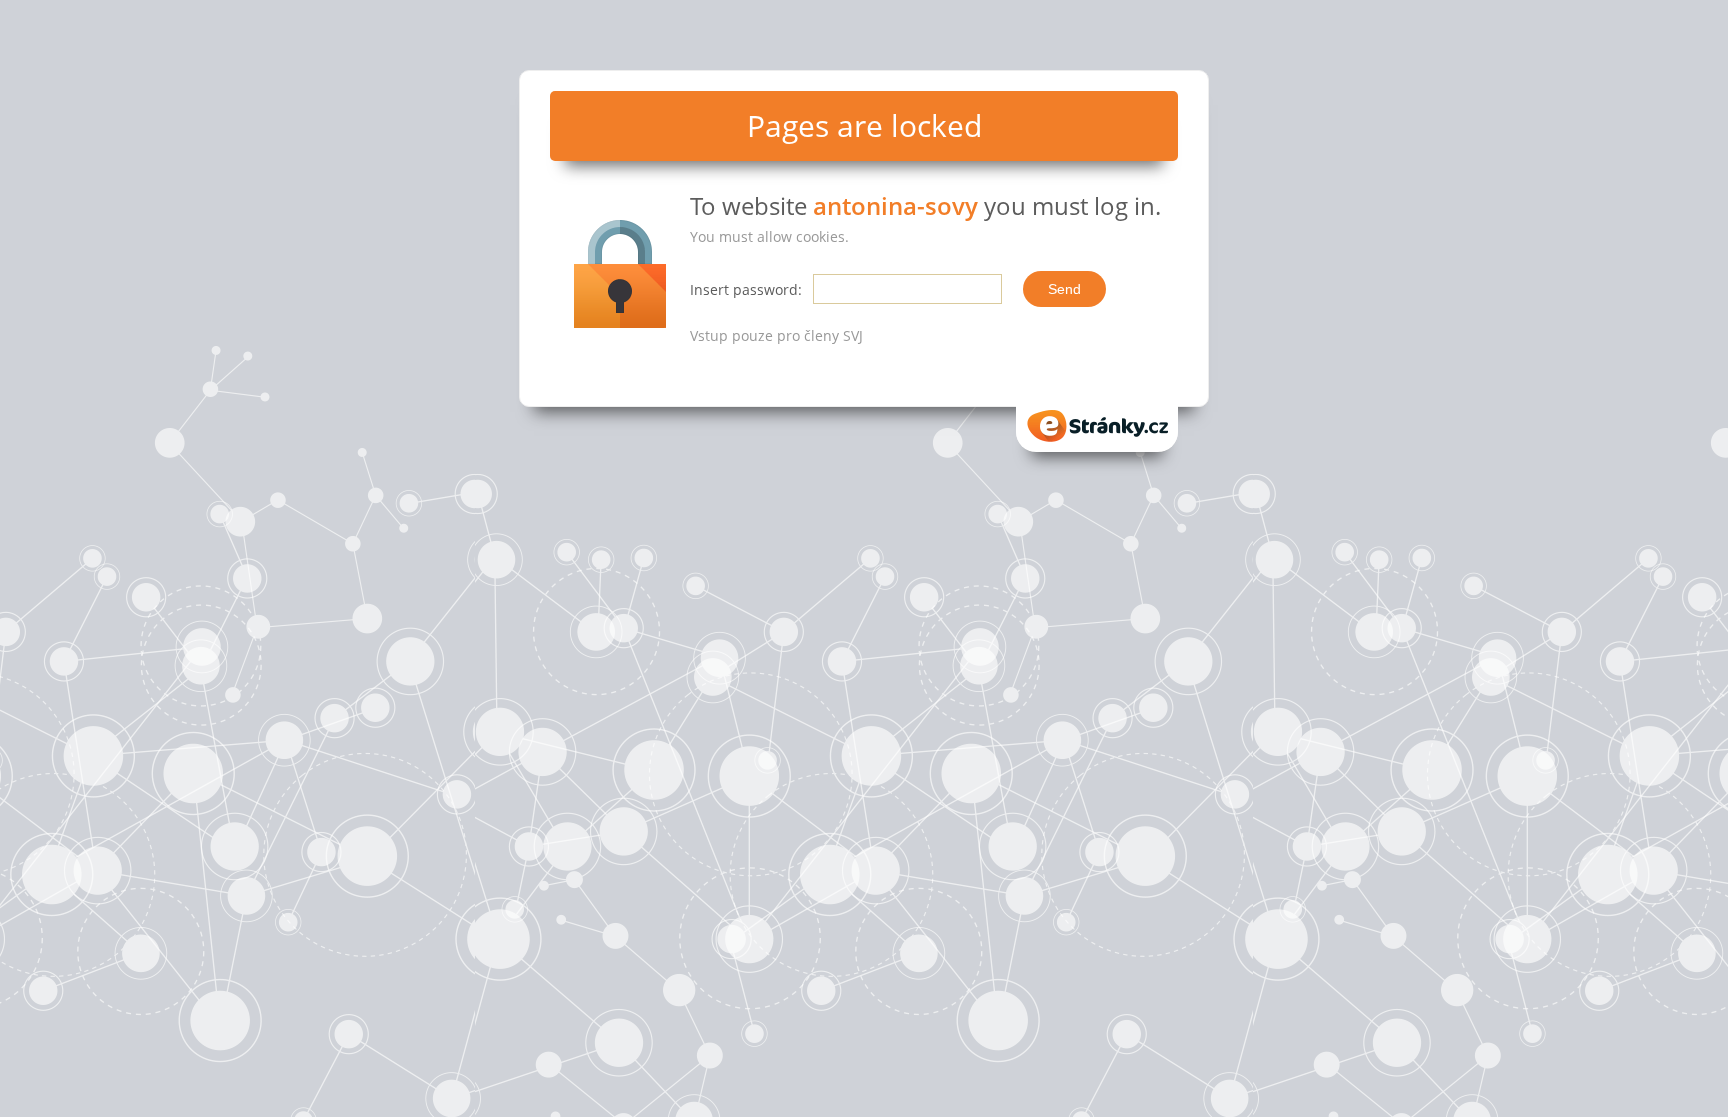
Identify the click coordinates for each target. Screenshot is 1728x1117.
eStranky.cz (1097, 419)
